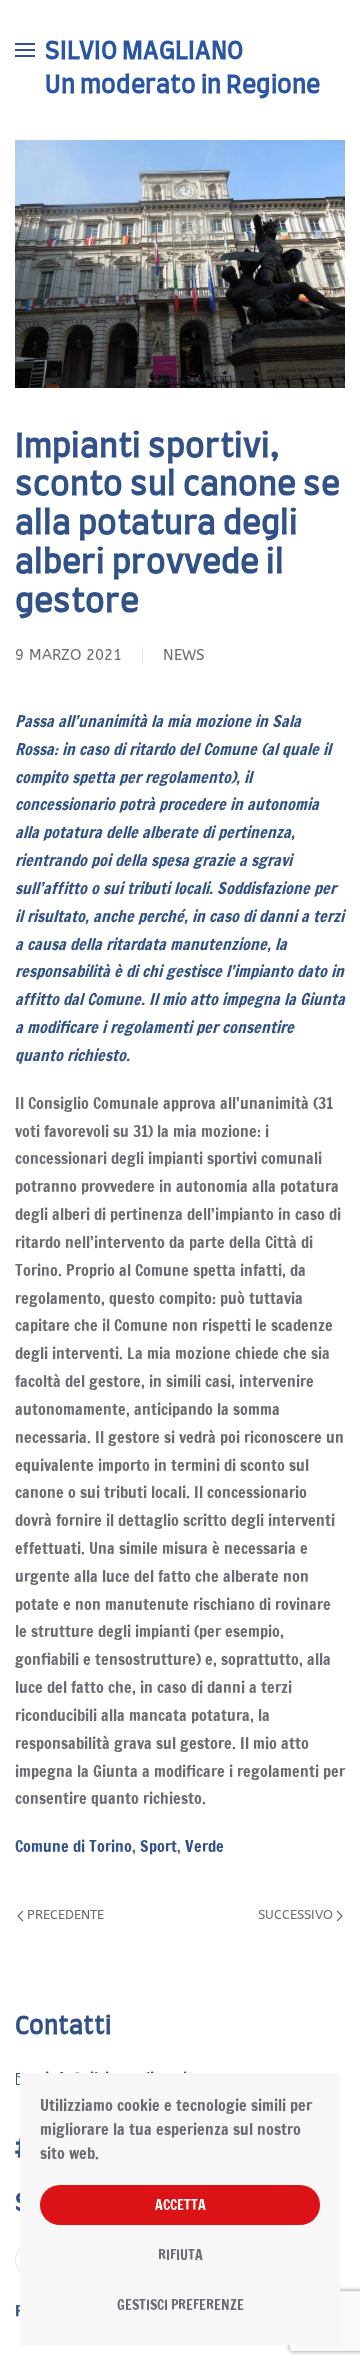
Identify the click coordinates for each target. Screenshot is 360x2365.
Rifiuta (180, 2255)
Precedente (65, 1914)
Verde (204, 1846)
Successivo (295, 1914)
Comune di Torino (73, 1846)
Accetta (180, 2205)
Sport (158, 1846)
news (184, 655)
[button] (25, 50)
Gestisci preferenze (180, 2305)
